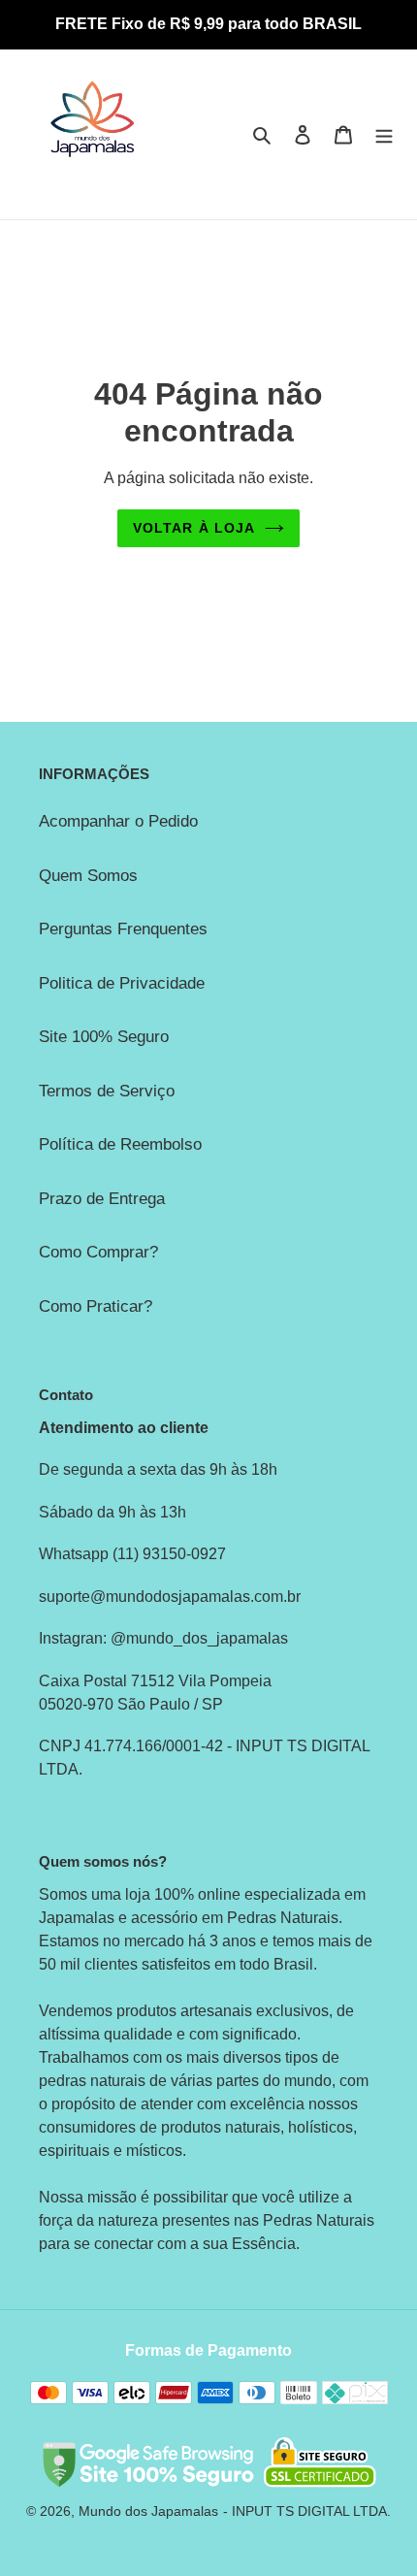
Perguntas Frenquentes (123, 929)
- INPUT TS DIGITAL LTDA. (307, 2511)
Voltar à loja (194, 528)
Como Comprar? (98, 1252)
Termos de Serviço (107, 1091)
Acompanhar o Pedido (118, 821)
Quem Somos (88, 876)
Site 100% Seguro (104, 1037)
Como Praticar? (96, 1306)
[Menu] (384, 135)
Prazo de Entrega (102, 1199)
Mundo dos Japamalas (148, 2511)
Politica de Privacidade (122, 983)
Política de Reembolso (120, 1144)
